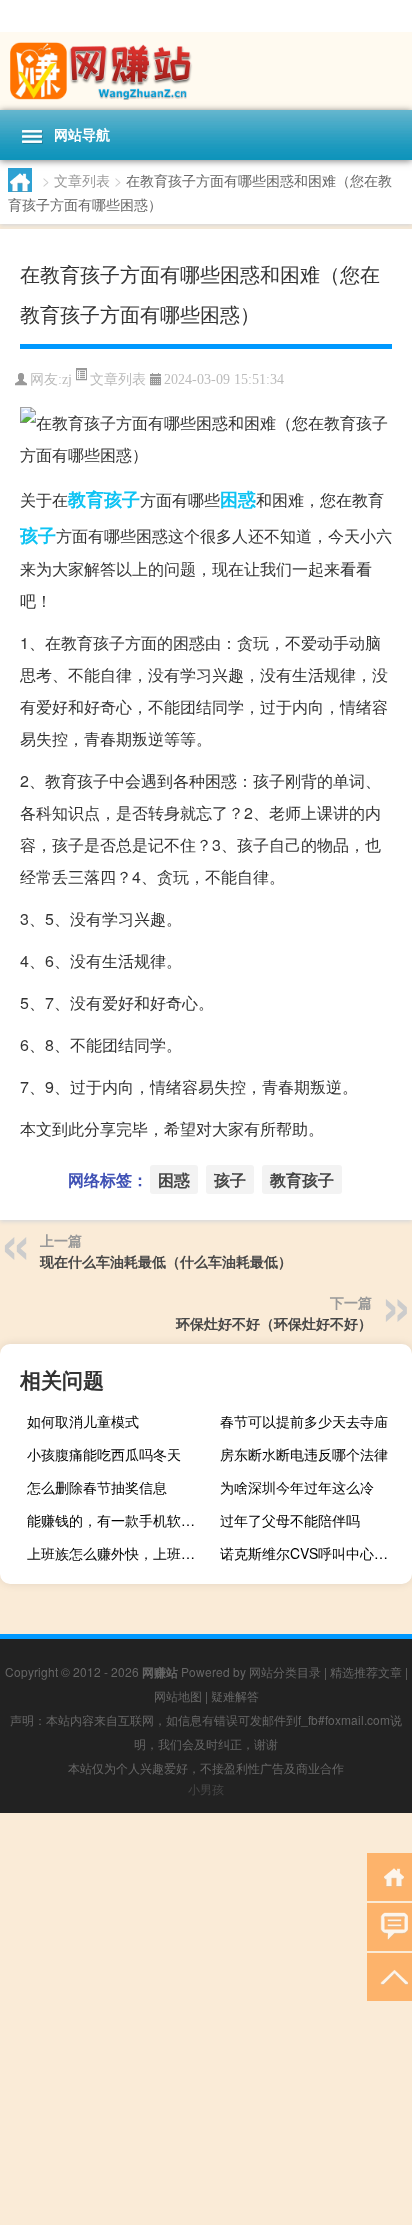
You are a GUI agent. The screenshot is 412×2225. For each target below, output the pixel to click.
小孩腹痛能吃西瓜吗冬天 (104, 1454)
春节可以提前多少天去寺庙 (304, 1421)
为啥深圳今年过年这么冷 (297, 1487)
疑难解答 (235, 1695)
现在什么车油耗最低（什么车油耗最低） (166, 1261)
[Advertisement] (206, 2019)
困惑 (238, 499)
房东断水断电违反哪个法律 (304, 1454)
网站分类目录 (285, 1671)
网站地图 (178, 1695)
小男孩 (206, 1788)
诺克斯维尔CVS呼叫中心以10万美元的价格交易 (313, 1553)
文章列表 (82, 180)
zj (67, 379)
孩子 (38, 535)
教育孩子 (104, 499)
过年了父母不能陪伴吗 (290, 1520)
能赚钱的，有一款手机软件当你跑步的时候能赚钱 (120, 1520)
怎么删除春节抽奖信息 (97, 1487)
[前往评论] (389, 1925)
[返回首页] (389, 1875)
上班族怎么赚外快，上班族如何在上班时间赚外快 (120, 1553)
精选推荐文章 (366, 1671)
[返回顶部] (389, 1975)
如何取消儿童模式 (83, 1421)
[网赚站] (206, 71)
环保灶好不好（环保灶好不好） (274, 1323)
